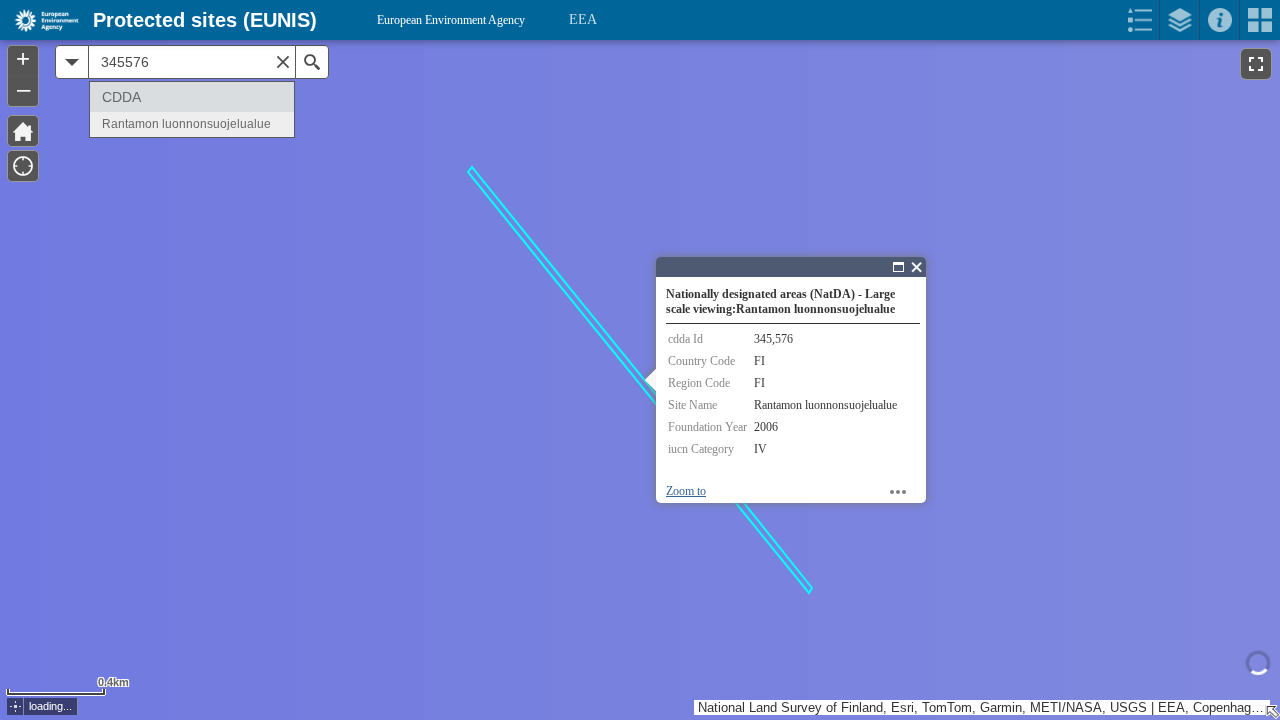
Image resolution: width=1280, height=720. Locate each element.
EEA (583, 19)
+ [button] (23, 59)
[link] (40, 20)
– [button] (23, 89)
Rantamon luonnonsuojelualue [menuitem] (186, 124)
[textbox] (192, 62)
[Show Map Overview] (1272, 712)
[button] (15, 706)
